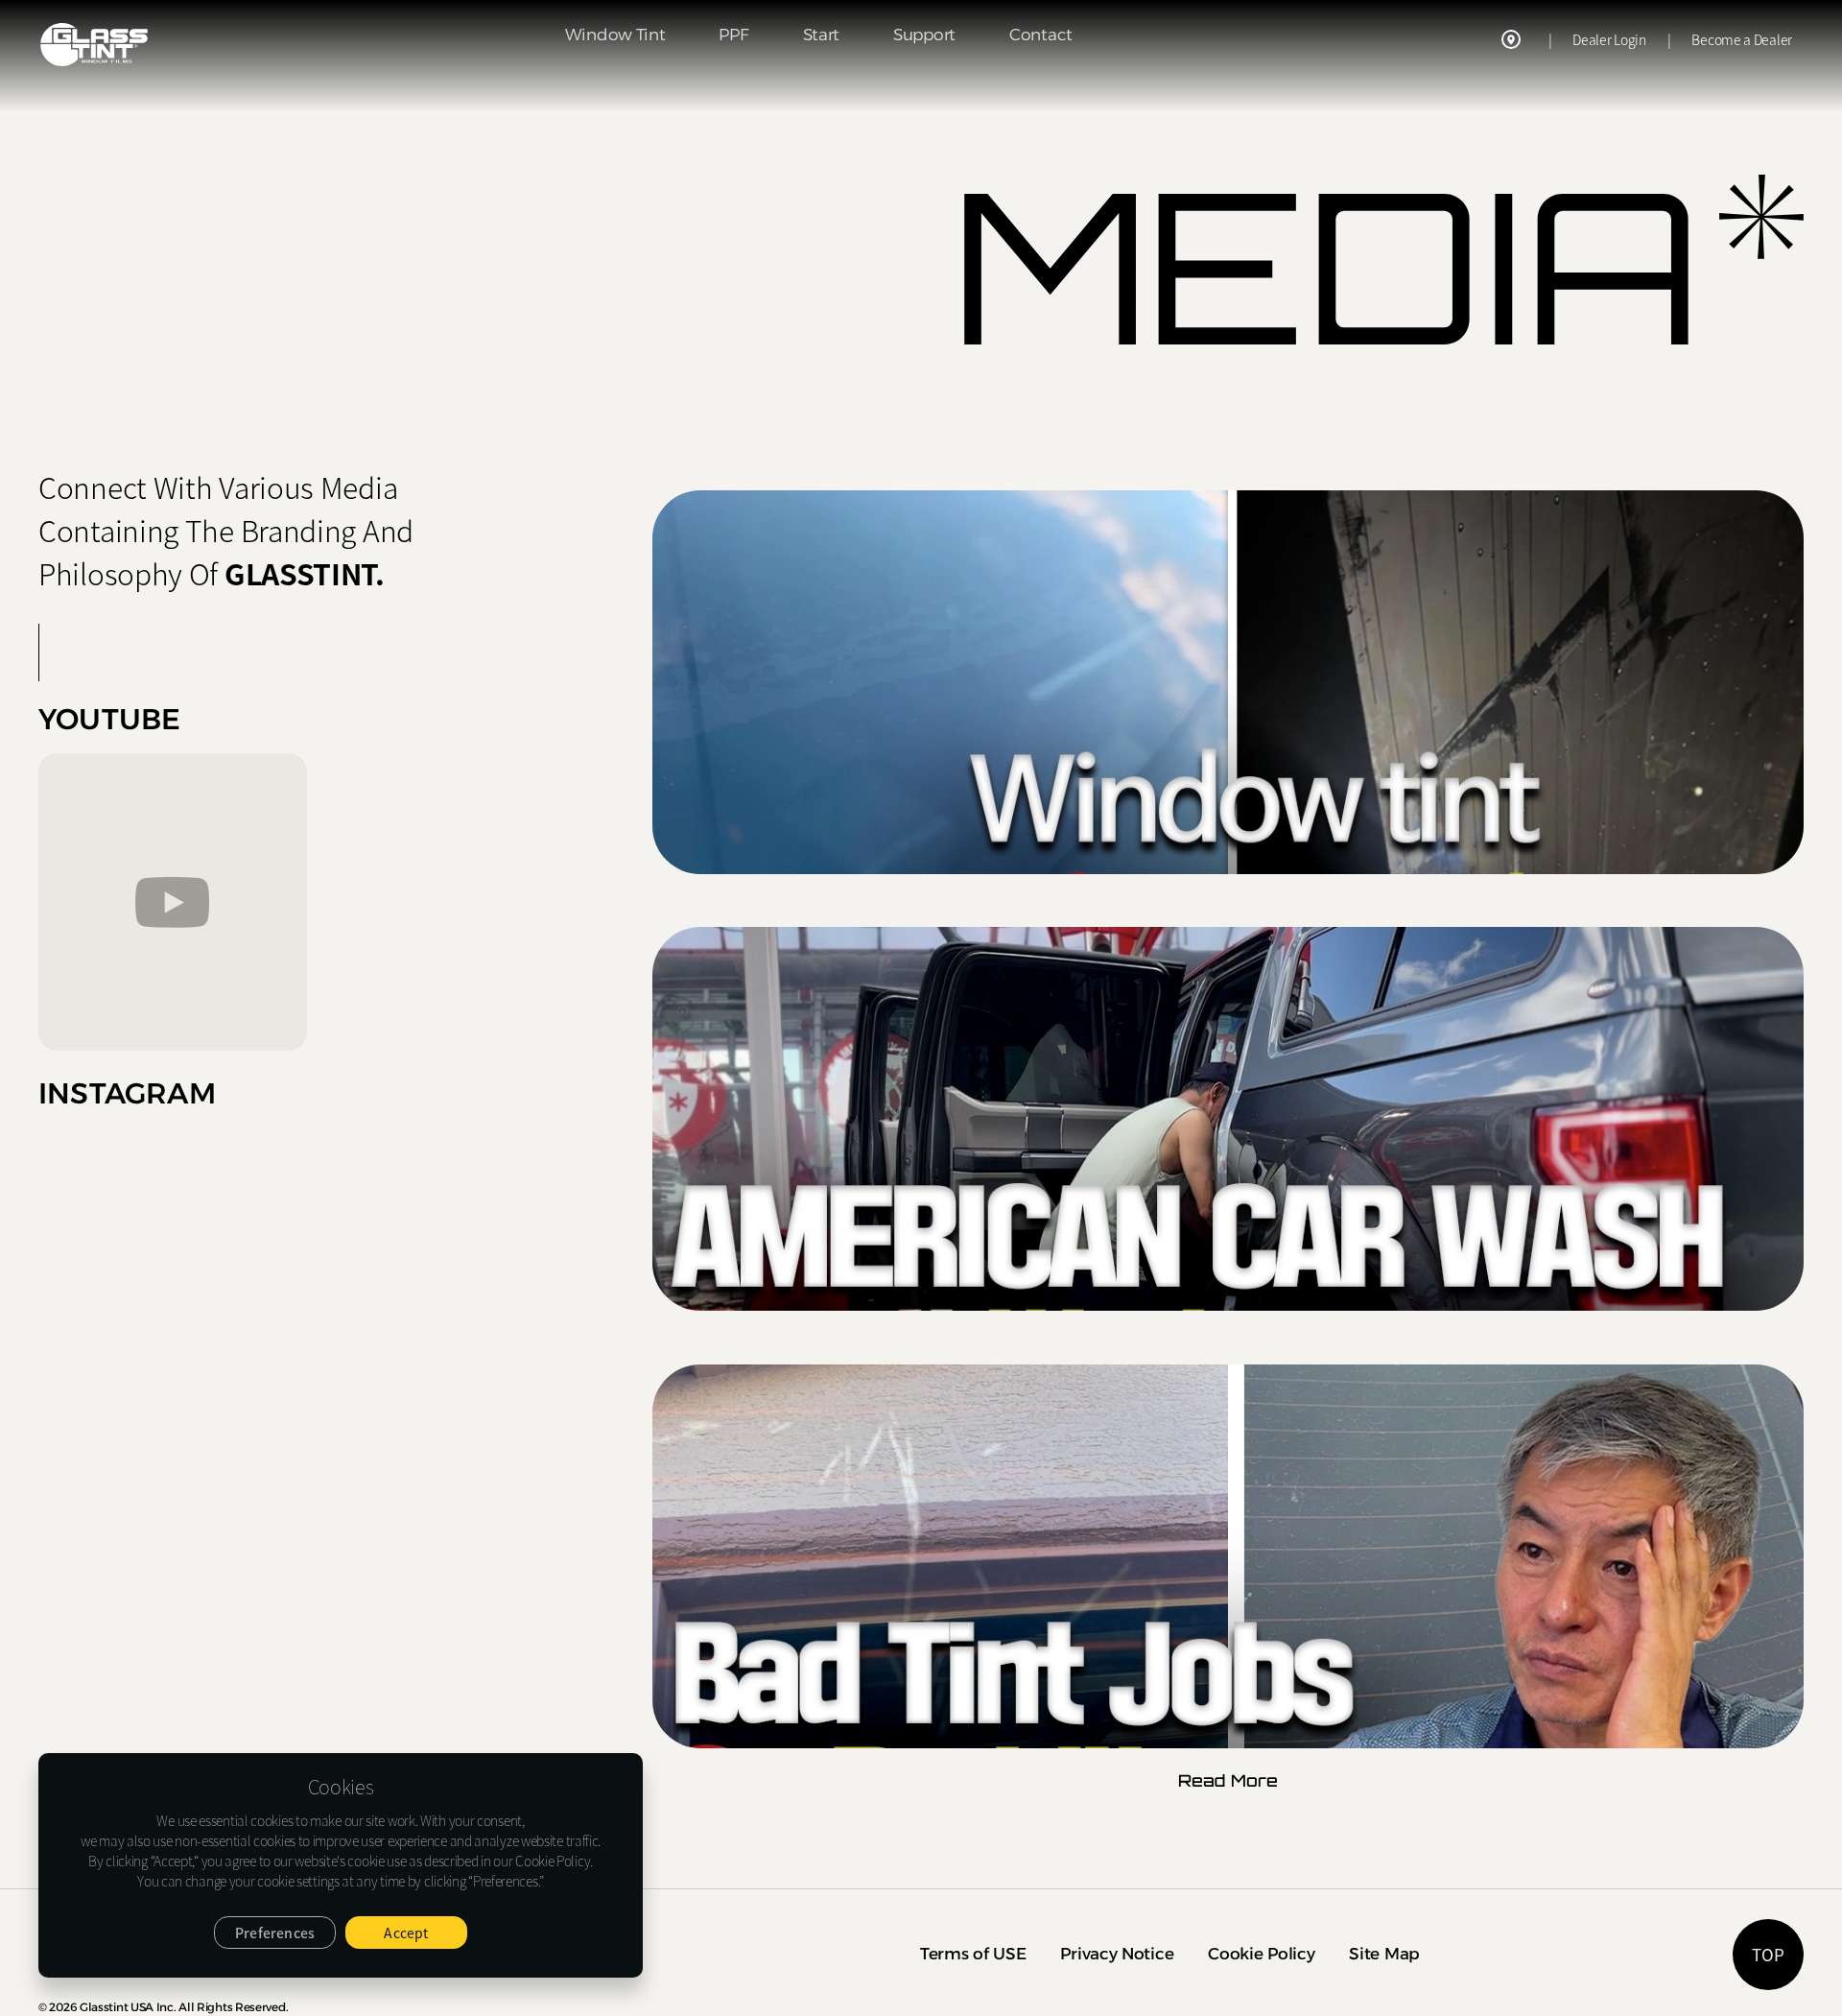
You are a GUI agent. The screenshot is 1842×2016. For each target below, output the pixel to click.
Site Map (1384, 1954)
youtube (109, 721)
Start (822, 35)
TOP (1768, 1954)
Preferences (275, 1933)
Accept (406, 1933)
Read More (1228, 1780)
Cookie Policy (1261, 1954)
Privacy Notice (1117, 1954)
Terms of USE (973, 1954)
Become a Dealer (1742, 39)
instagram (127, 1095)
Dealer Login (1609, 39)
